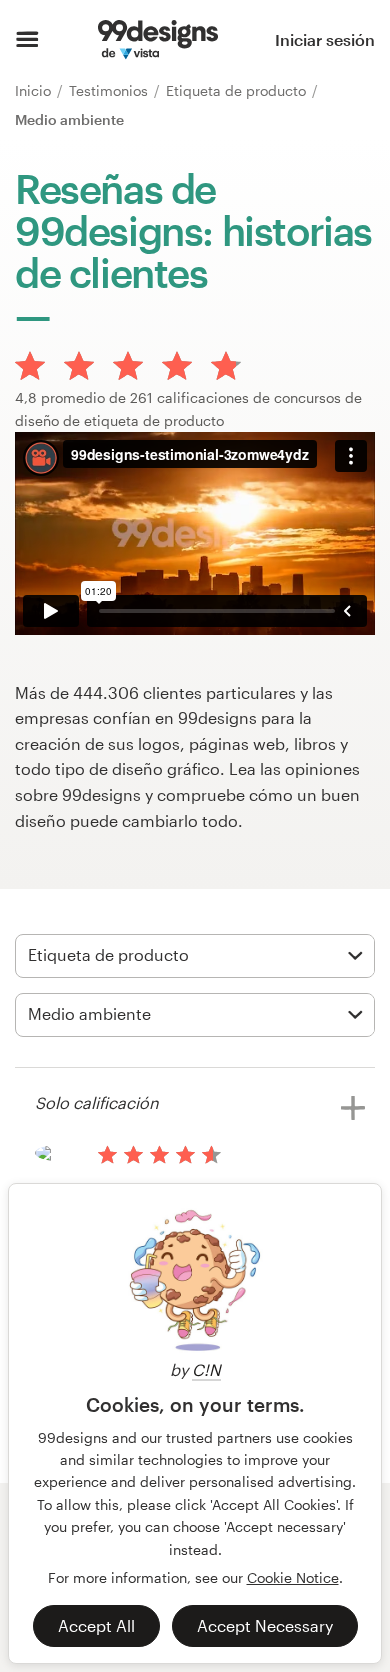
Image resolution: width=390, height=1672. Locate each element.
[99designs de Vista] (157, 40)
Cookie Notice (293, 1577)
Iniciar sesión (325, 39)
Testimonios (110, 90)
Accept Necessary (265, 1625)
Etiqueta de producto (238, 90)
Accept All (96, 1625)
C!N (206, 1369)
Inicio (35, 90)
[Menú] (27, 40)
